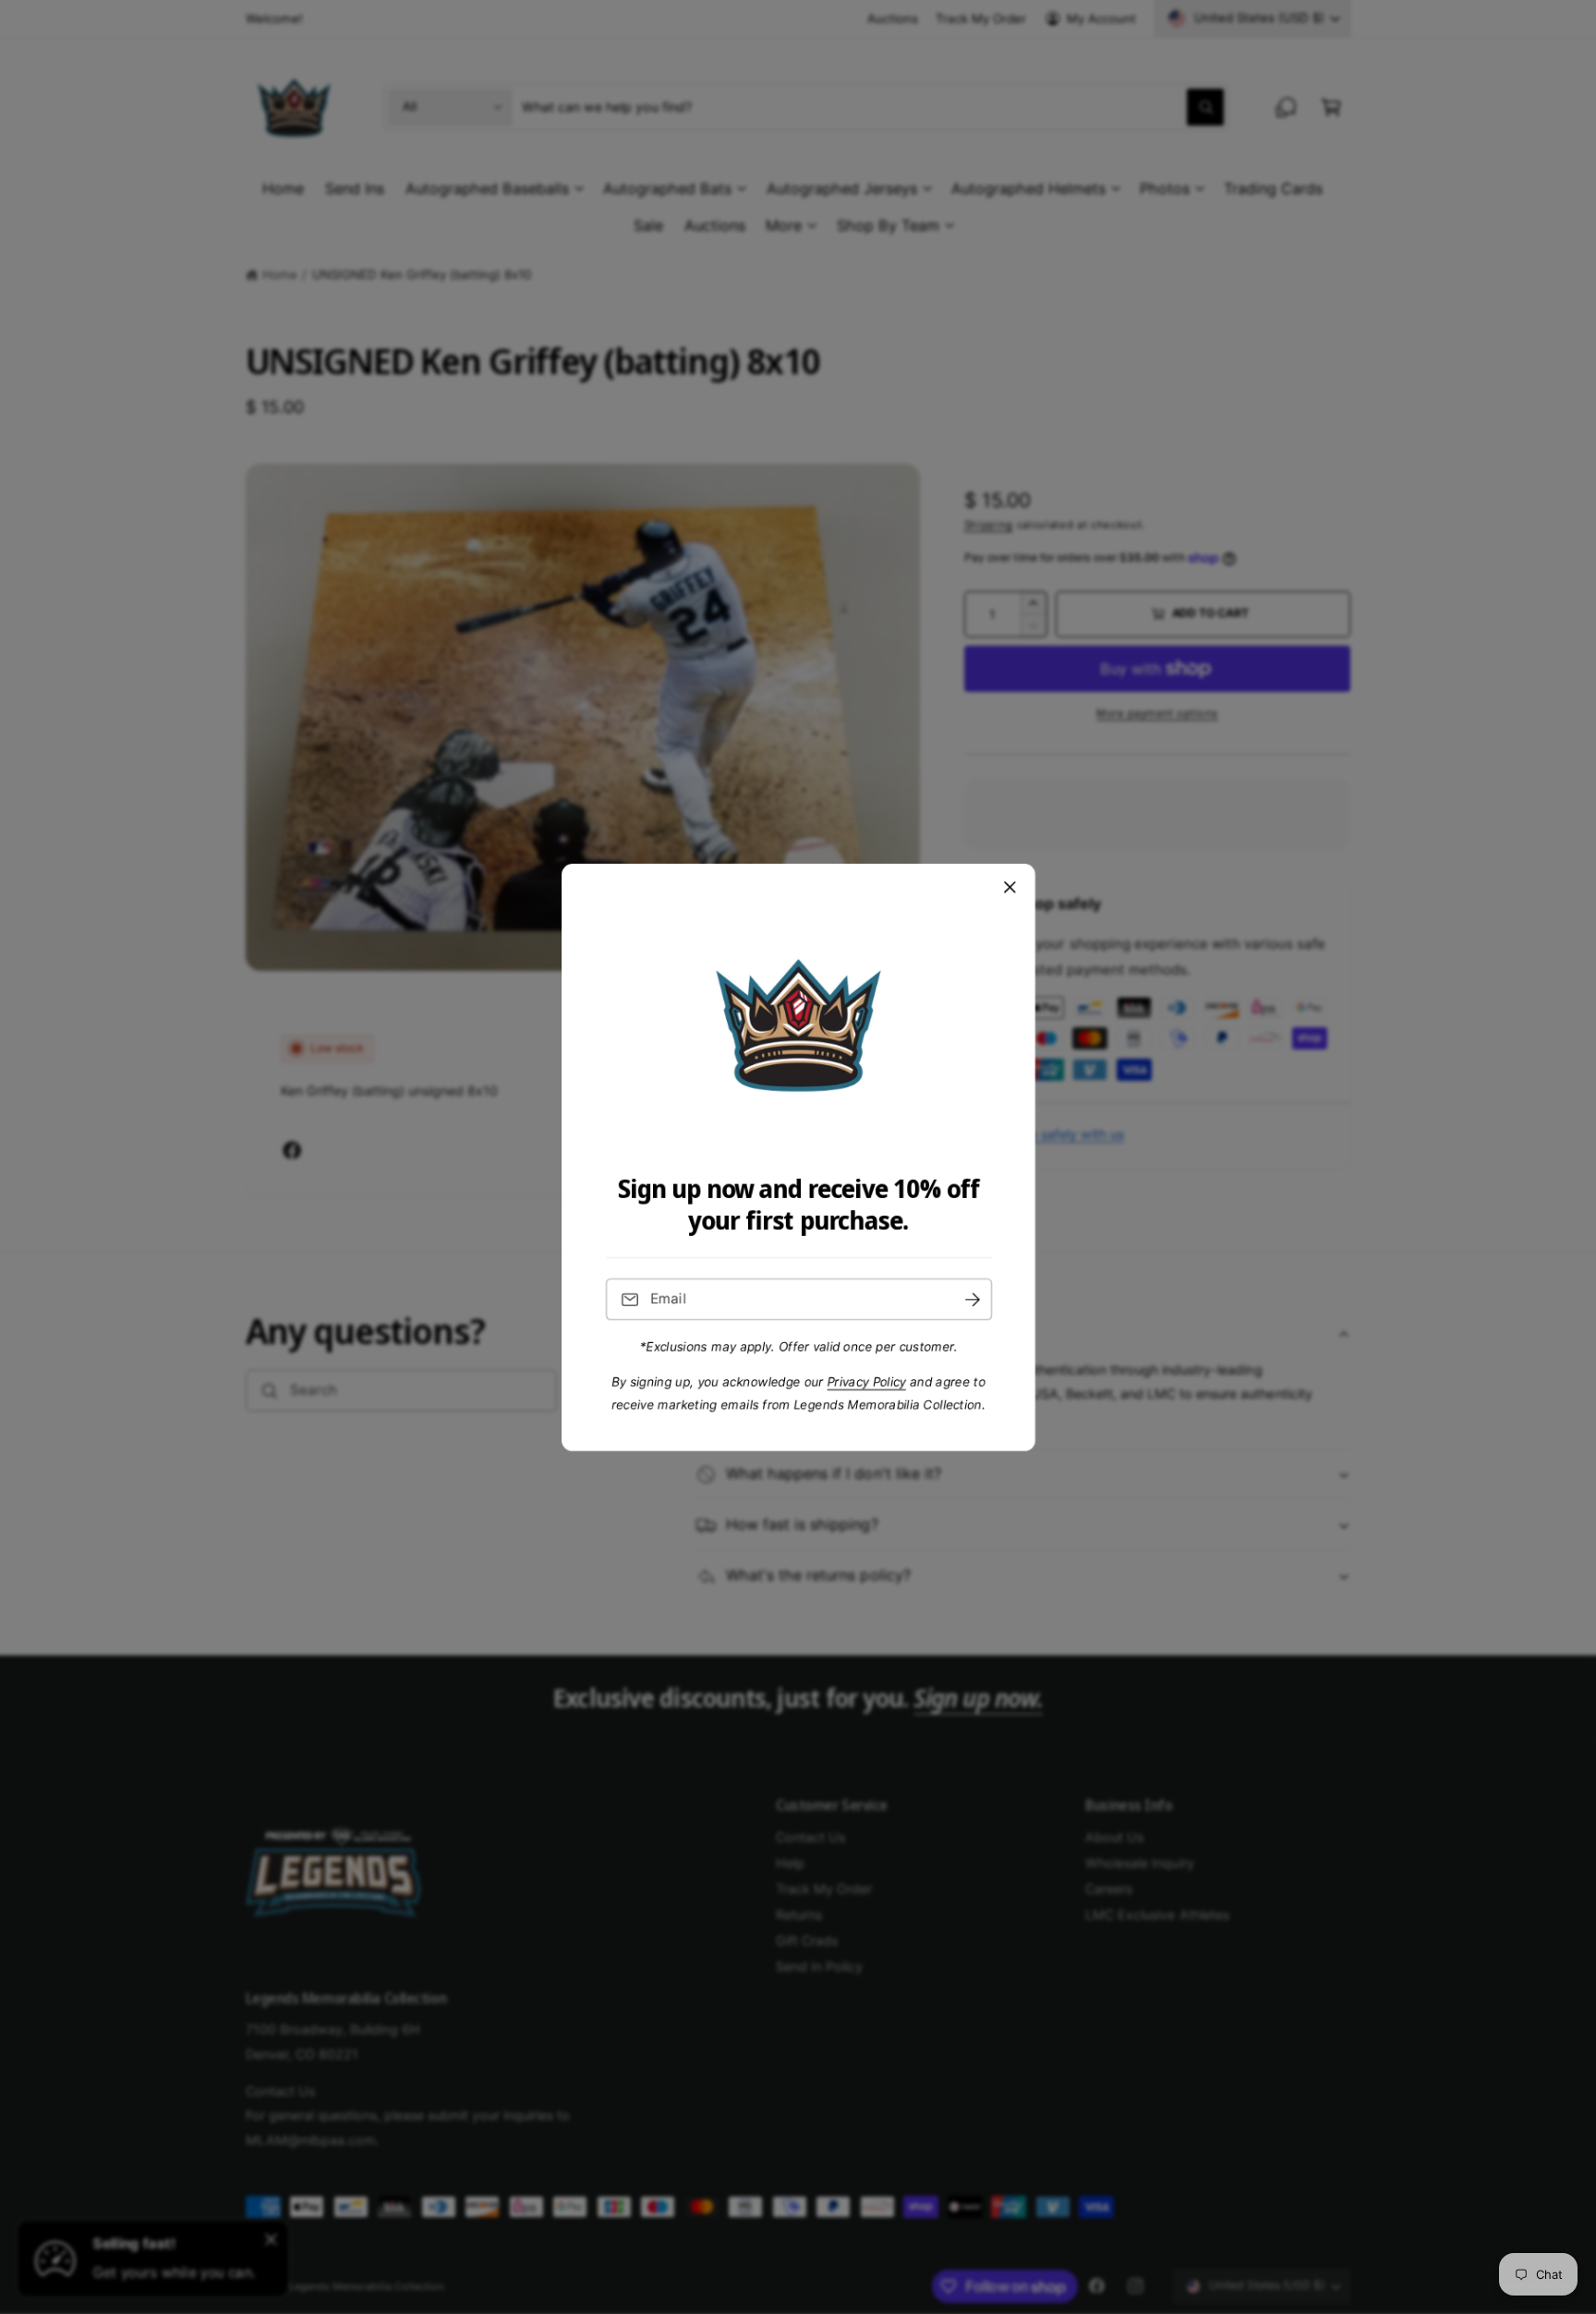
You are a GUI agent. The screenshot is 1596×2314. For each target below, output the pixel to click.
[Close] (1010, 887)
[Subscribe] (972, 1299)
